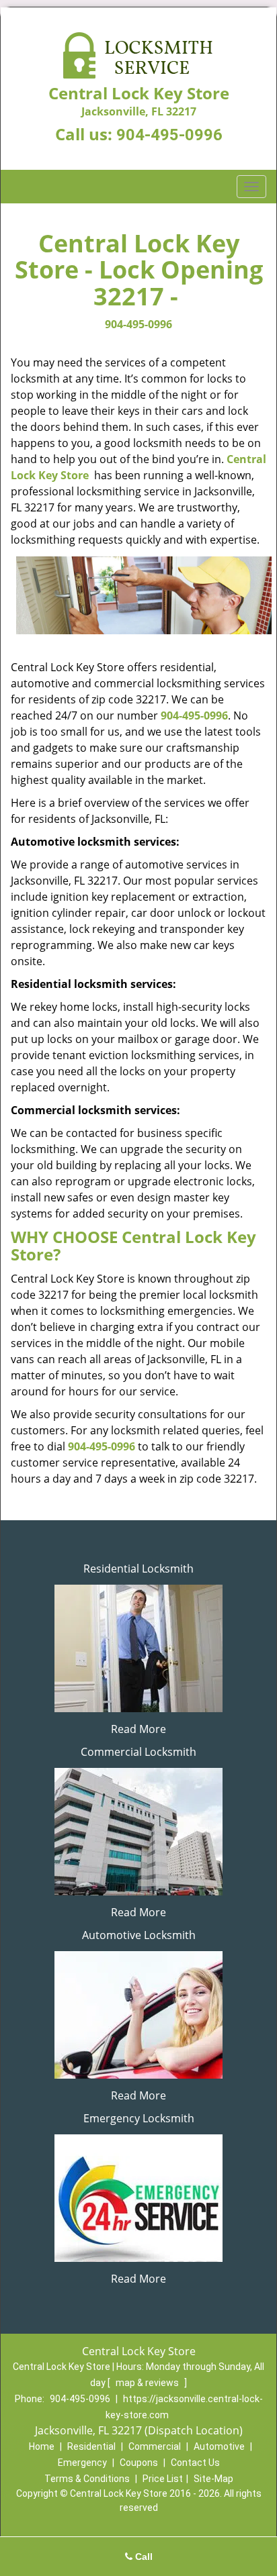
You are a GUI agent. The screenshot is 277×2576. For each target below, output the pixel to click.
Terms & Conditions (87, 2479)
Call (143, 2557)
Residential (91, 2446)
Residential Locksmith (138, 1569)
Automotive (219, 2446)
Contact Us (195, 2463)
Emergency (82, 2463)
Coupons (139, 2463)
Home (42, 2446)
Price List (163, 2479)
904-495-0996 (169, 135)
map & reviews (148, 2383)
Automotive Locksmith (139, 1935)
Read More (138, 1729)
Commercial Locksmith (138, 1752)
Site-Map (213, 2479)
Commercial (155, 2446)
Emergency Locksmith (139, 2118)
